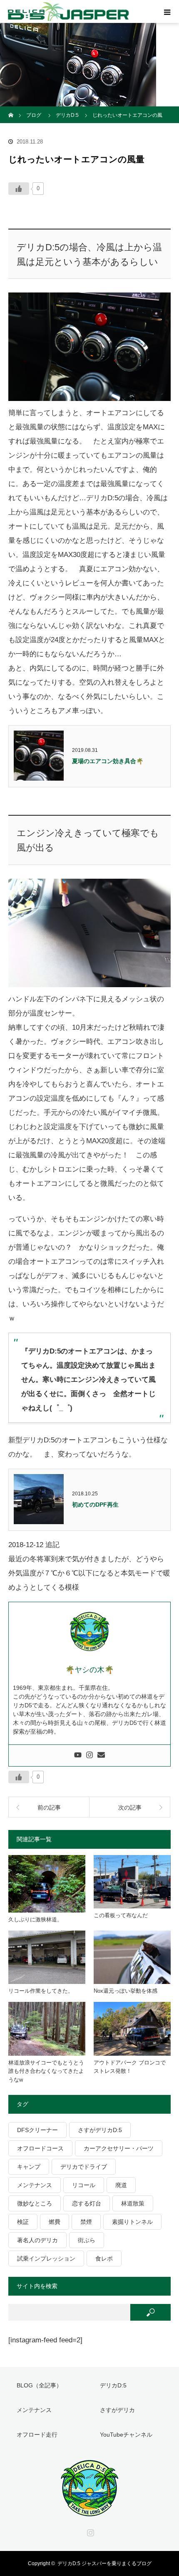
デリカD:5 (113, 2385)
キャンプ (29, 2167)
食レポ (104, 2258)
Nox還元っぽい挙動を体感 (126, 1991)
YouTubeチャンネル (126, 2435)
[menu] (167, 12)
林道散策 (133, 2203)
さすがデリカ (117, 2410)
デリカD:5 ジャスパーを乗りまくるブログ (104, 2563)
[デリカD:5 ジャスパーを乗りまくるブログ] (89, 2512)
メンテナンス (35, 2185)
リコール (84, 2185)
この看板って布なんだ (121, 1915)
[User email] (101, 1756)
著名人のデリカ (37, 2240)
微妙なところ (35, 2203)
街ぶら (87, 2240)
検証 (23, 2222)
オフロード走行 (37, 2435)
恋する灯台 (87, 2203)
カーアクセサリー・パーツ (119, 2148)
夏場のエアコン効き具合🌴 (108, 761)
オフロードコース (40, 2148)
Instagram (89, 2531)
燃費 (55, 2222)
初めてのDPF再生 (95, 1505)
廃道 (121, 2185)
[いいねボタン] (19, 189)
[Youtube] (78, 1756)
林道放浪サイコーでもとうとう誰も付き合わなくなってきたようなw (46, 2071)
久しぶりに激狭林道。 (35, 1919)
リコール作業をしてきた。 (41, 1991)
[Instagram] (89, 1756)
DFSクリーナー (37, 2130)
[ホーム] (11, 110)
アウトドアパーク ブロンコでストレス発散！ (130, 2067)
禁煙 (86, 2222)
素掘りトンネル (132, 2222)
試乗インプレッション (46, 2258)
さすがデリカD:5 (100, 2130)
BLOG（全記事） (39, 2385)
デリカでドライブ (84, 2167)
